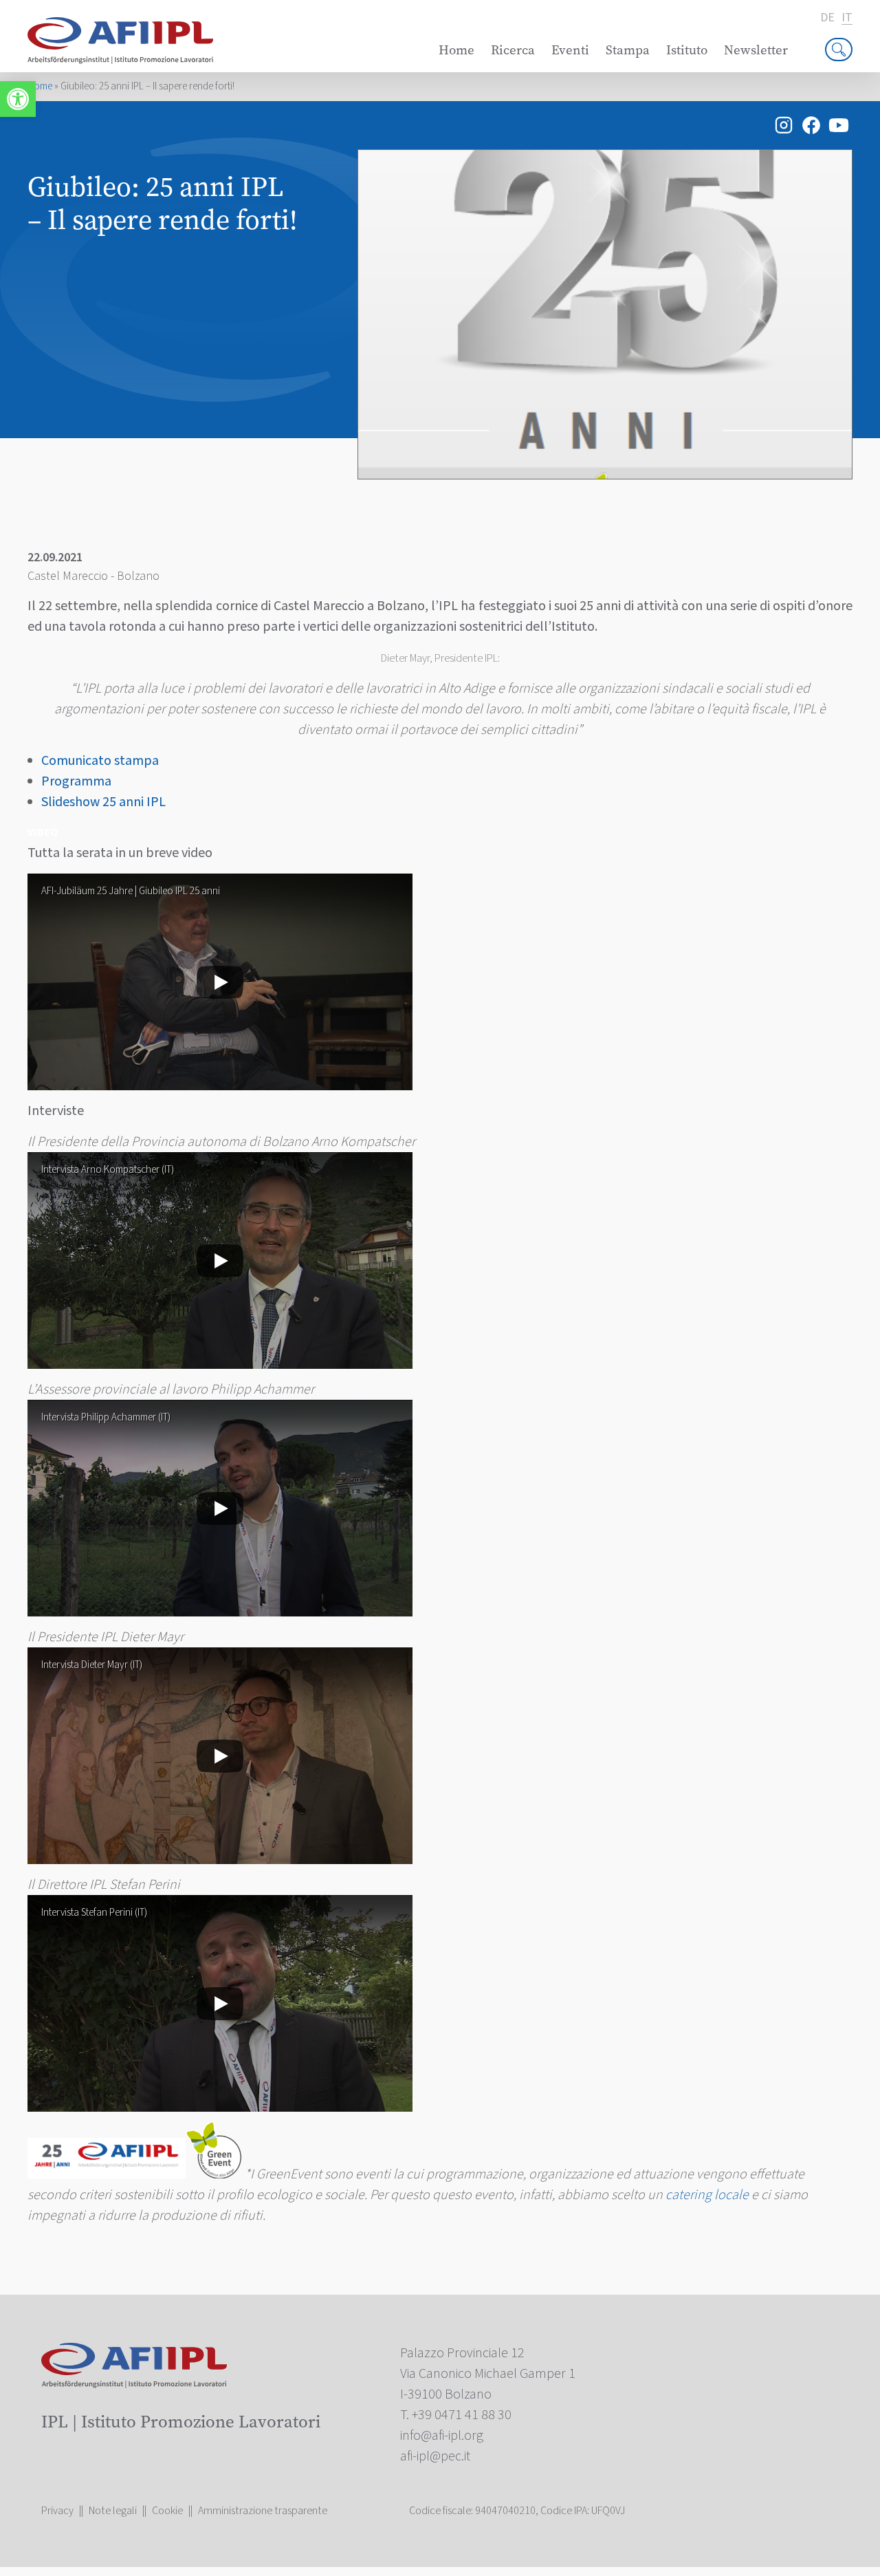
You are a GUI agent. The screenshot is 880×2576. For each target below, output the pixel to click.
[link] (18, 99)
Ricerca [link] (513, 50)
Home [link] (456, 50)
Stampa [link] (628, 50)
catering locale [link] (707, 2195)
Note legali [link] (113, 2511)
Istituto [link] (687, 50)
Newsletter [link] (756, 50)
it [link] (847, 18)
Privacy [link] (57, 2511)
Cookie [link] (167, 2511)
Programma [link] (76, 781)
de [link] (827, 18)
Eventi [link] (570, 50)
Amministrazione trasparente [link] (263, 2511)
